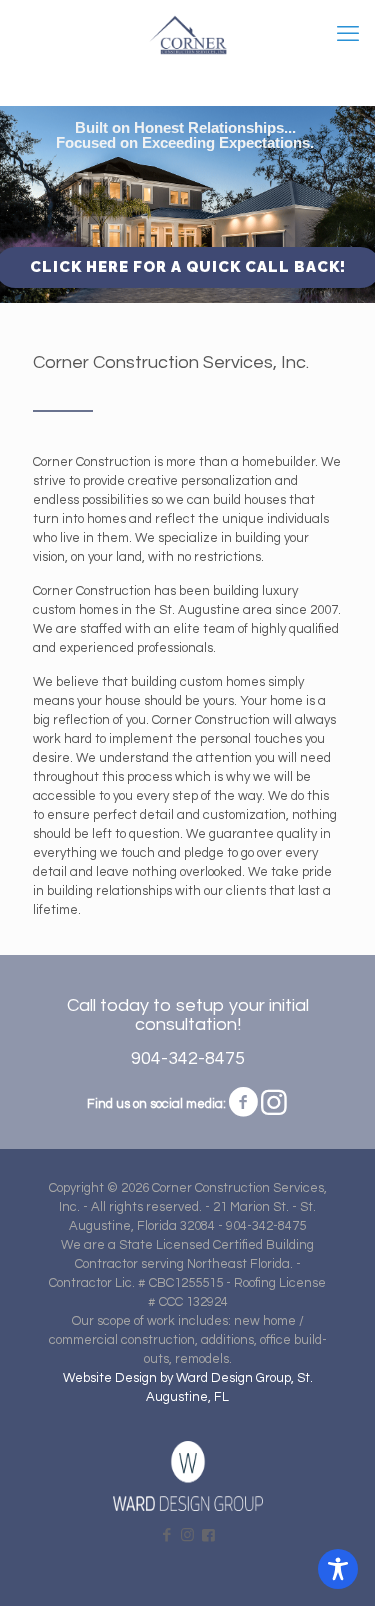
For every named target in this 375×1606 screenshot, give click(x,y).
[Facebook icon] (166, 1535)
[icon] (208, 1535)
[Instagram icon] (187, 1535)
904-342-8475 (188, 1058)
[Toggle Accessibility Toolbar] (338, 1569)
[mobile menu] (348, 35)
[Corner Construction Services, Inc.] (187, 35)
